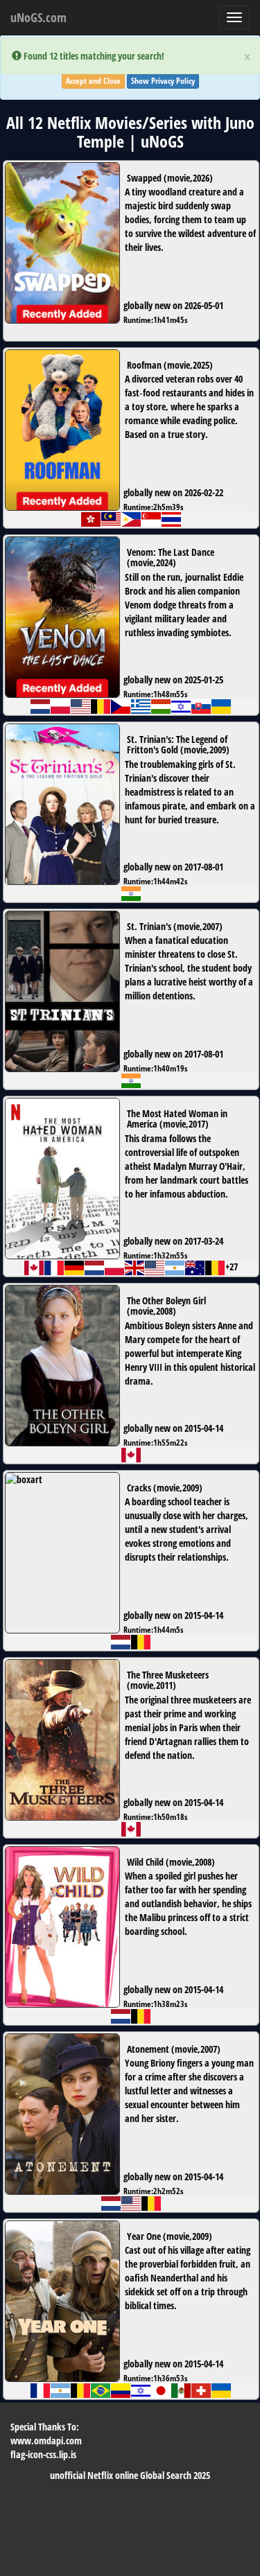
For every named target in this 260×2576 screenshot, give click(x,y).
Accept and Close (93, 81)
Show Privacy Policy (163, 81)
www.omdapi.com (46, 2441)
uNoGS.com (38, 17)
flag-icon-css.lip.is (43, 2454)
